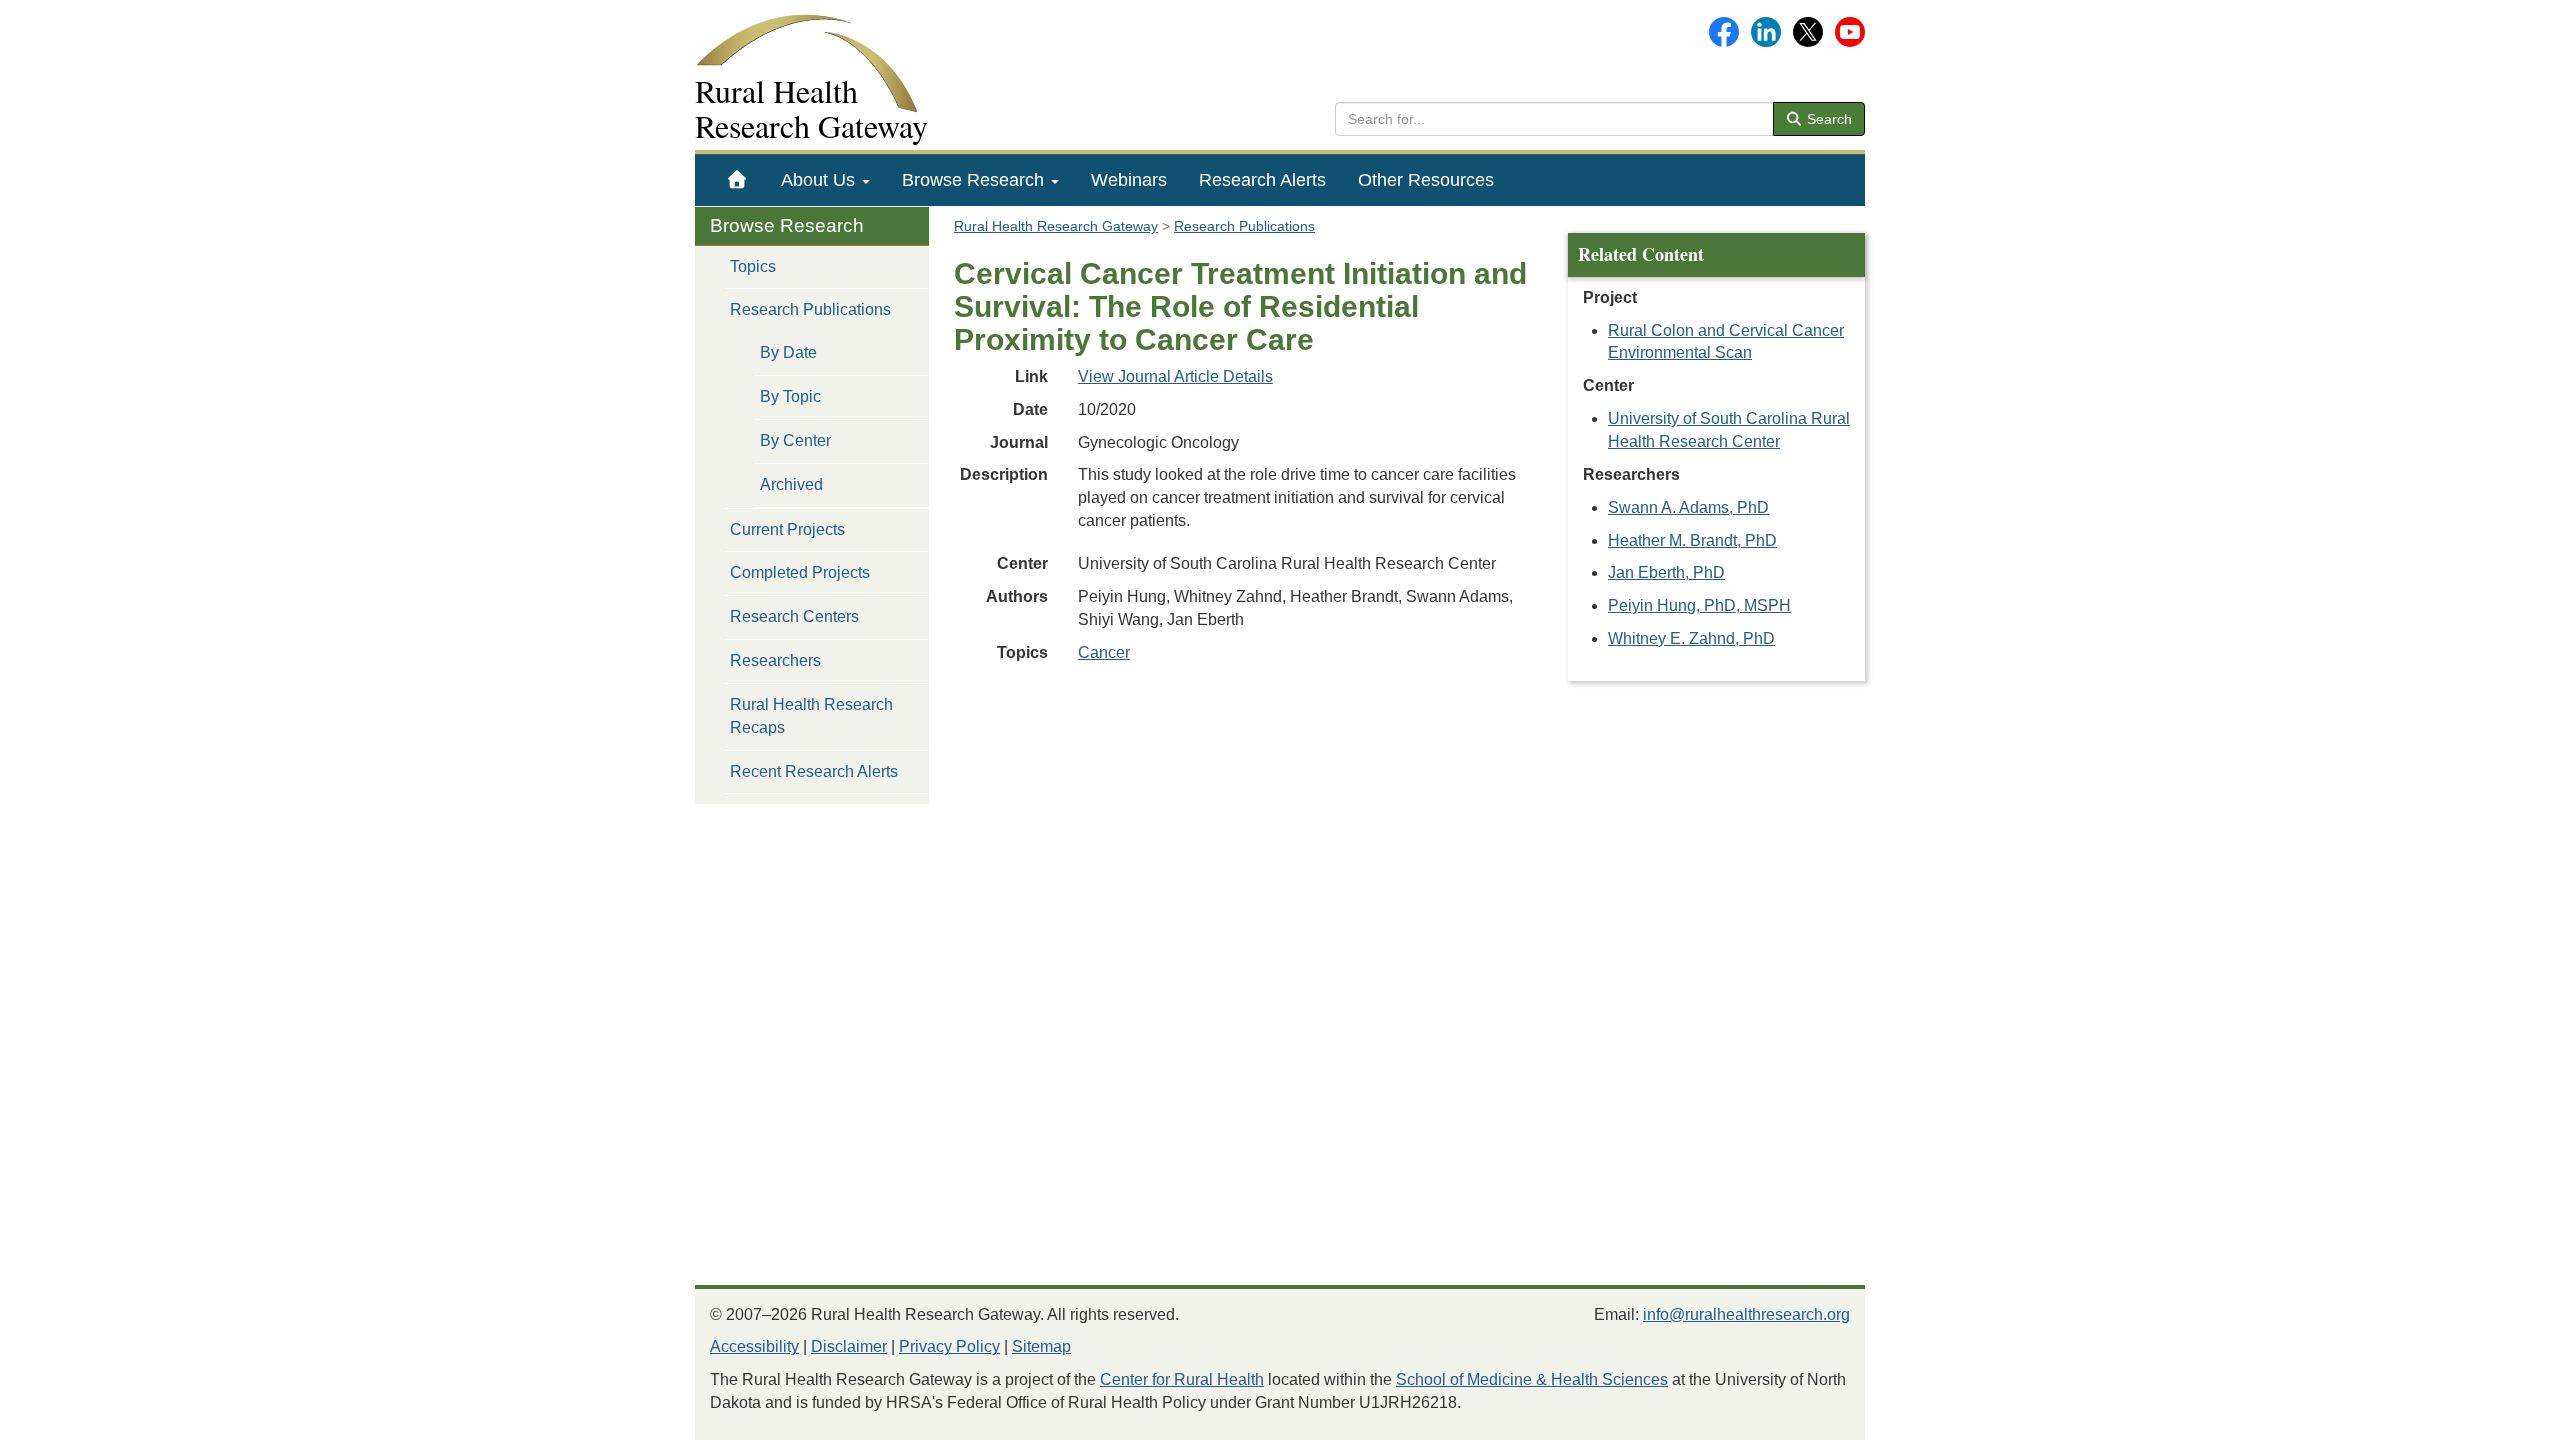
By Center (795, 440)
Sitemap (1041, 1346)
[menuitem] (737, 180)
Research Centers (794, 616)
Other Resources (1426, 180)
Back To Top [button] (2495, 1415)
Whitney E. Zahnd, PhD (1691, 638)
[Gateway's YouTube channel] (1850, 30)
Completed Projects (800, 572)
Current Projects (787, 529)
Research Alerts (1262, 180)
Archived (791, 484)
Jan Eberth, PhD (1666, 572)
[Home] (737, 180)
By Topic (790, 396)
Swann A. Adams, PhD (1688, 507)
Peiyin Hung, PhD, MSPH (1699, 605)
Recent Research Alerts (814, 771)
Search (1827, 119)
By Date (788, 352)
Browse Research (975, 180)
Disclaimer (849, 1346)
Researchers (775, 660)
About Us (820, 180)
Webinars (1129, 180)
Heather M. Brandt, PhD (1692, 540)
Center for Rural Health (1182, 1379)
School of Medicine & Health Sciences (1532, 1379)
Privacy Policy (949, 1346)
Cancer (1104, 652)
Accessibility (754, 1346)
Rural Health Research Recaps (811, 716)
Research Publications (810, 309)
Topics (753, 266)
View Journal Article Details (1175, 376)
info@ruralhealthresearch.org (1746, 1314)
